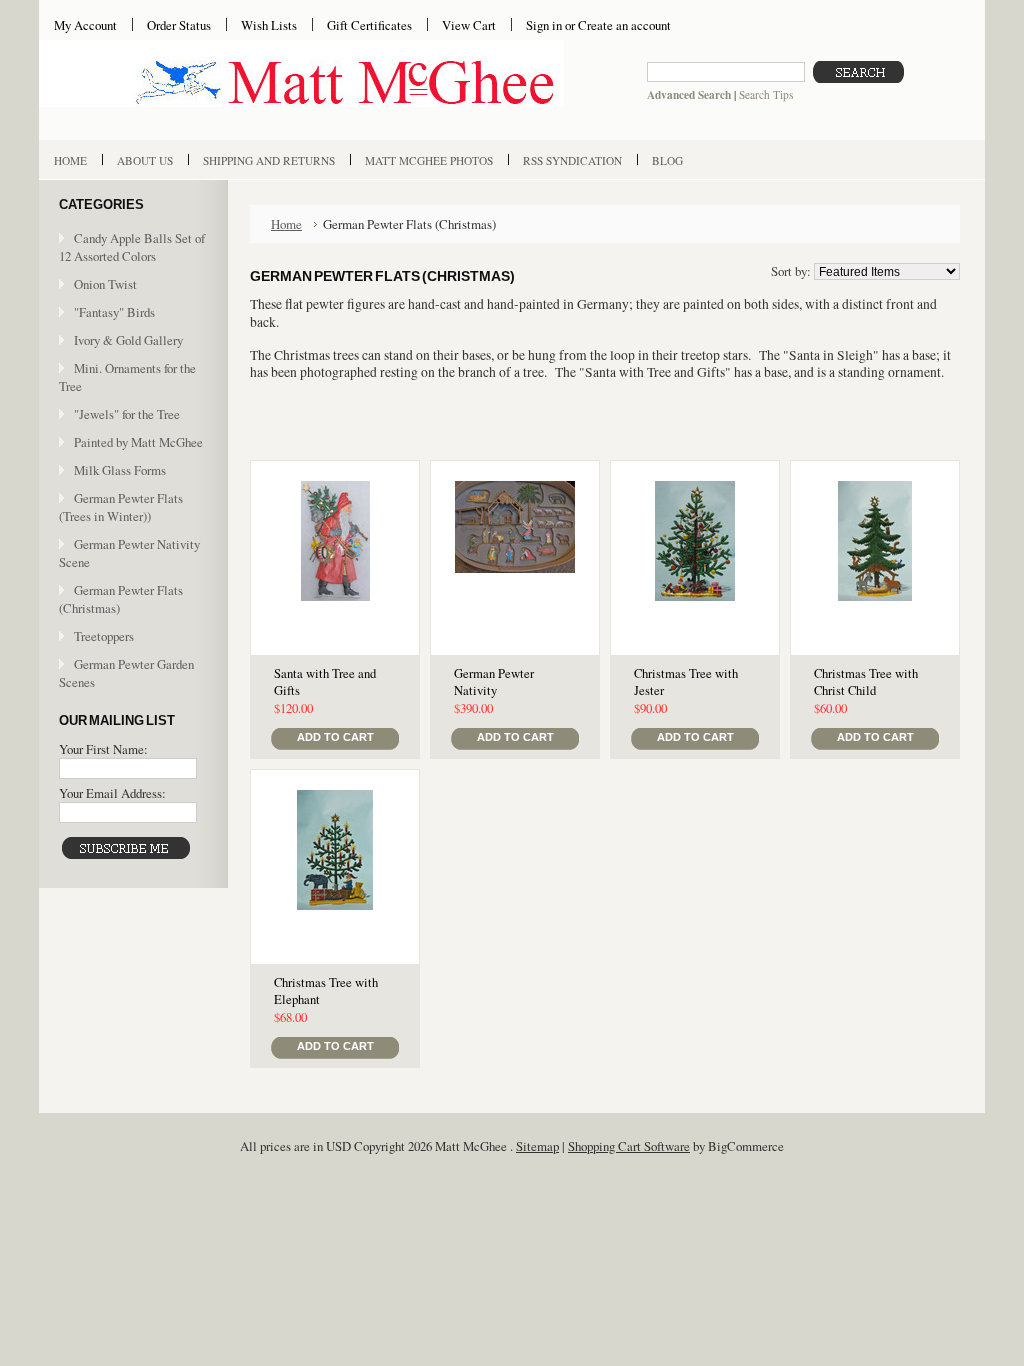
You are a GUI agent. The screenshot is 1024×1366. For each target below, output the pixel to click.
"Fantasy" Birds (114, 312)
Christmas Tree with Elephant (326, 991)
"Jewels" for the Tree (127, 414)
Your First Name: (103, 749)
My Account (85, 25)
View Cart (469, 25)
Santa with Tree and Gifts (325, 682)
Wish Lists (269, 25)
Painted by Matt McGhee (138, 442)
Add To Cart (335, 737)
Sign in (544, 25)
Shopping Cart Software (629, 1146)
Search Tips (766, 94)
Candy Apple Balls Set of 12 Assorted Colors (132, 247)
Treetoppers (104, 636)
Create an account (624, 25)
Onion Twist (105, 284)
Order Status (179, 25)
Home (286, 224)
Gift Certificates (369, 25)
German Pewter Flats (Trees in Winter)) (121, 507)
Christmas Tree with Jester (686, 682)
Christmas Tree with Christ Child (866, 682)
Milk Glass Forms (120, 470)
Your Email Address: (112, 793)
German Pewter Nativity (494, 682)
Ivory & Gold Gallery (128, 340)
